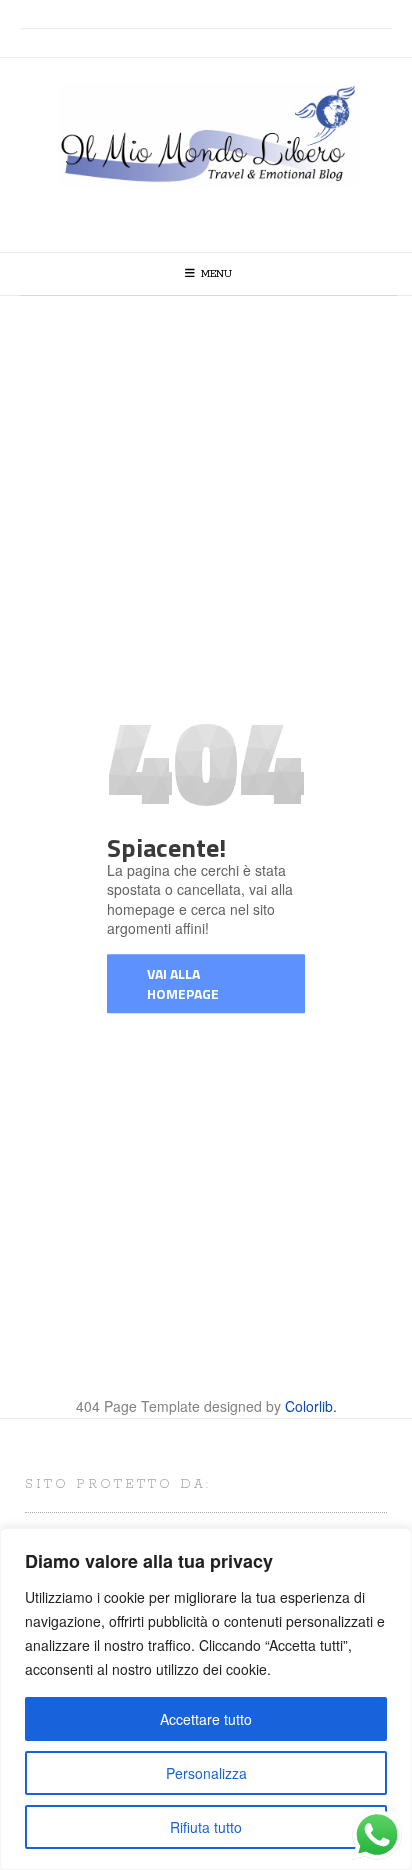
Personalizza (206, 1773)
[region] (206, 1699)
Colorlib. (311, 1406)
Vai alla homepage (183, 983)
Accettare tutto (206, 1719)
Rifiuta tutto (206, 1827)
